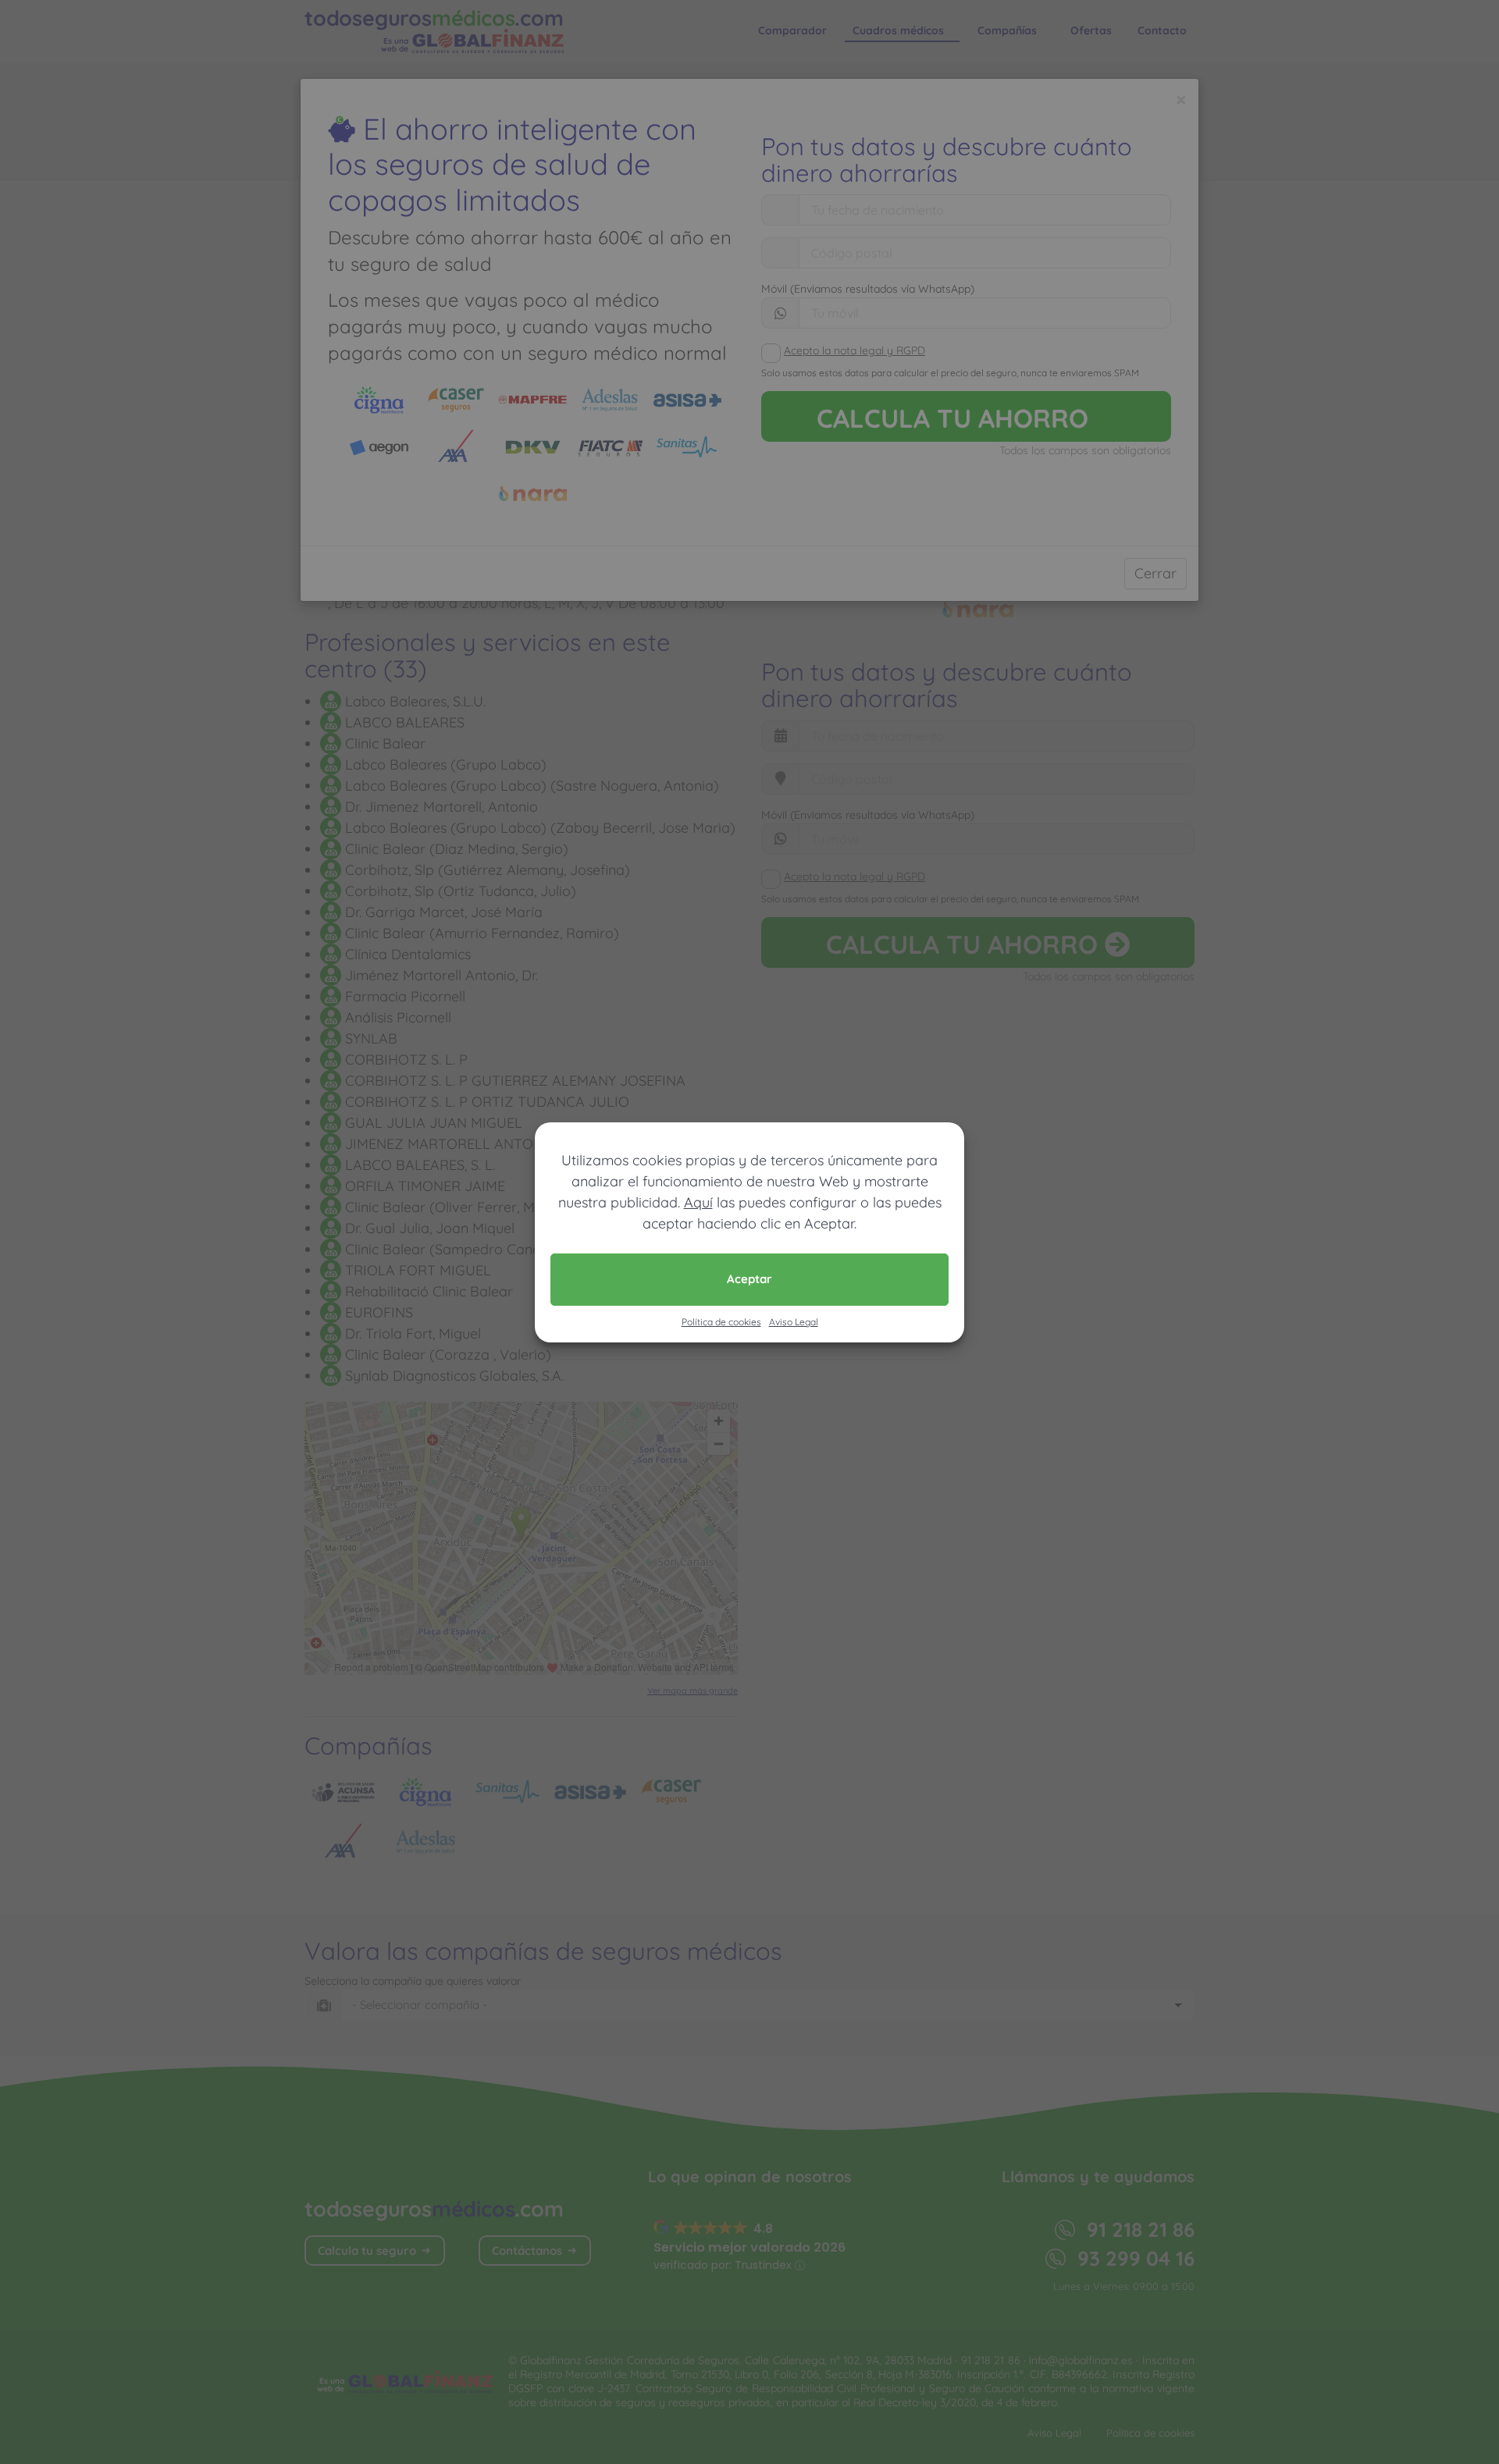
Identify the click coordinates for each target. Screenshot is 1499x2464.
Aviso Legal (794, 1322)
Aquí (698, 1202)
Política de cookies (721, 1322)
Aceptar (749, 1279)
